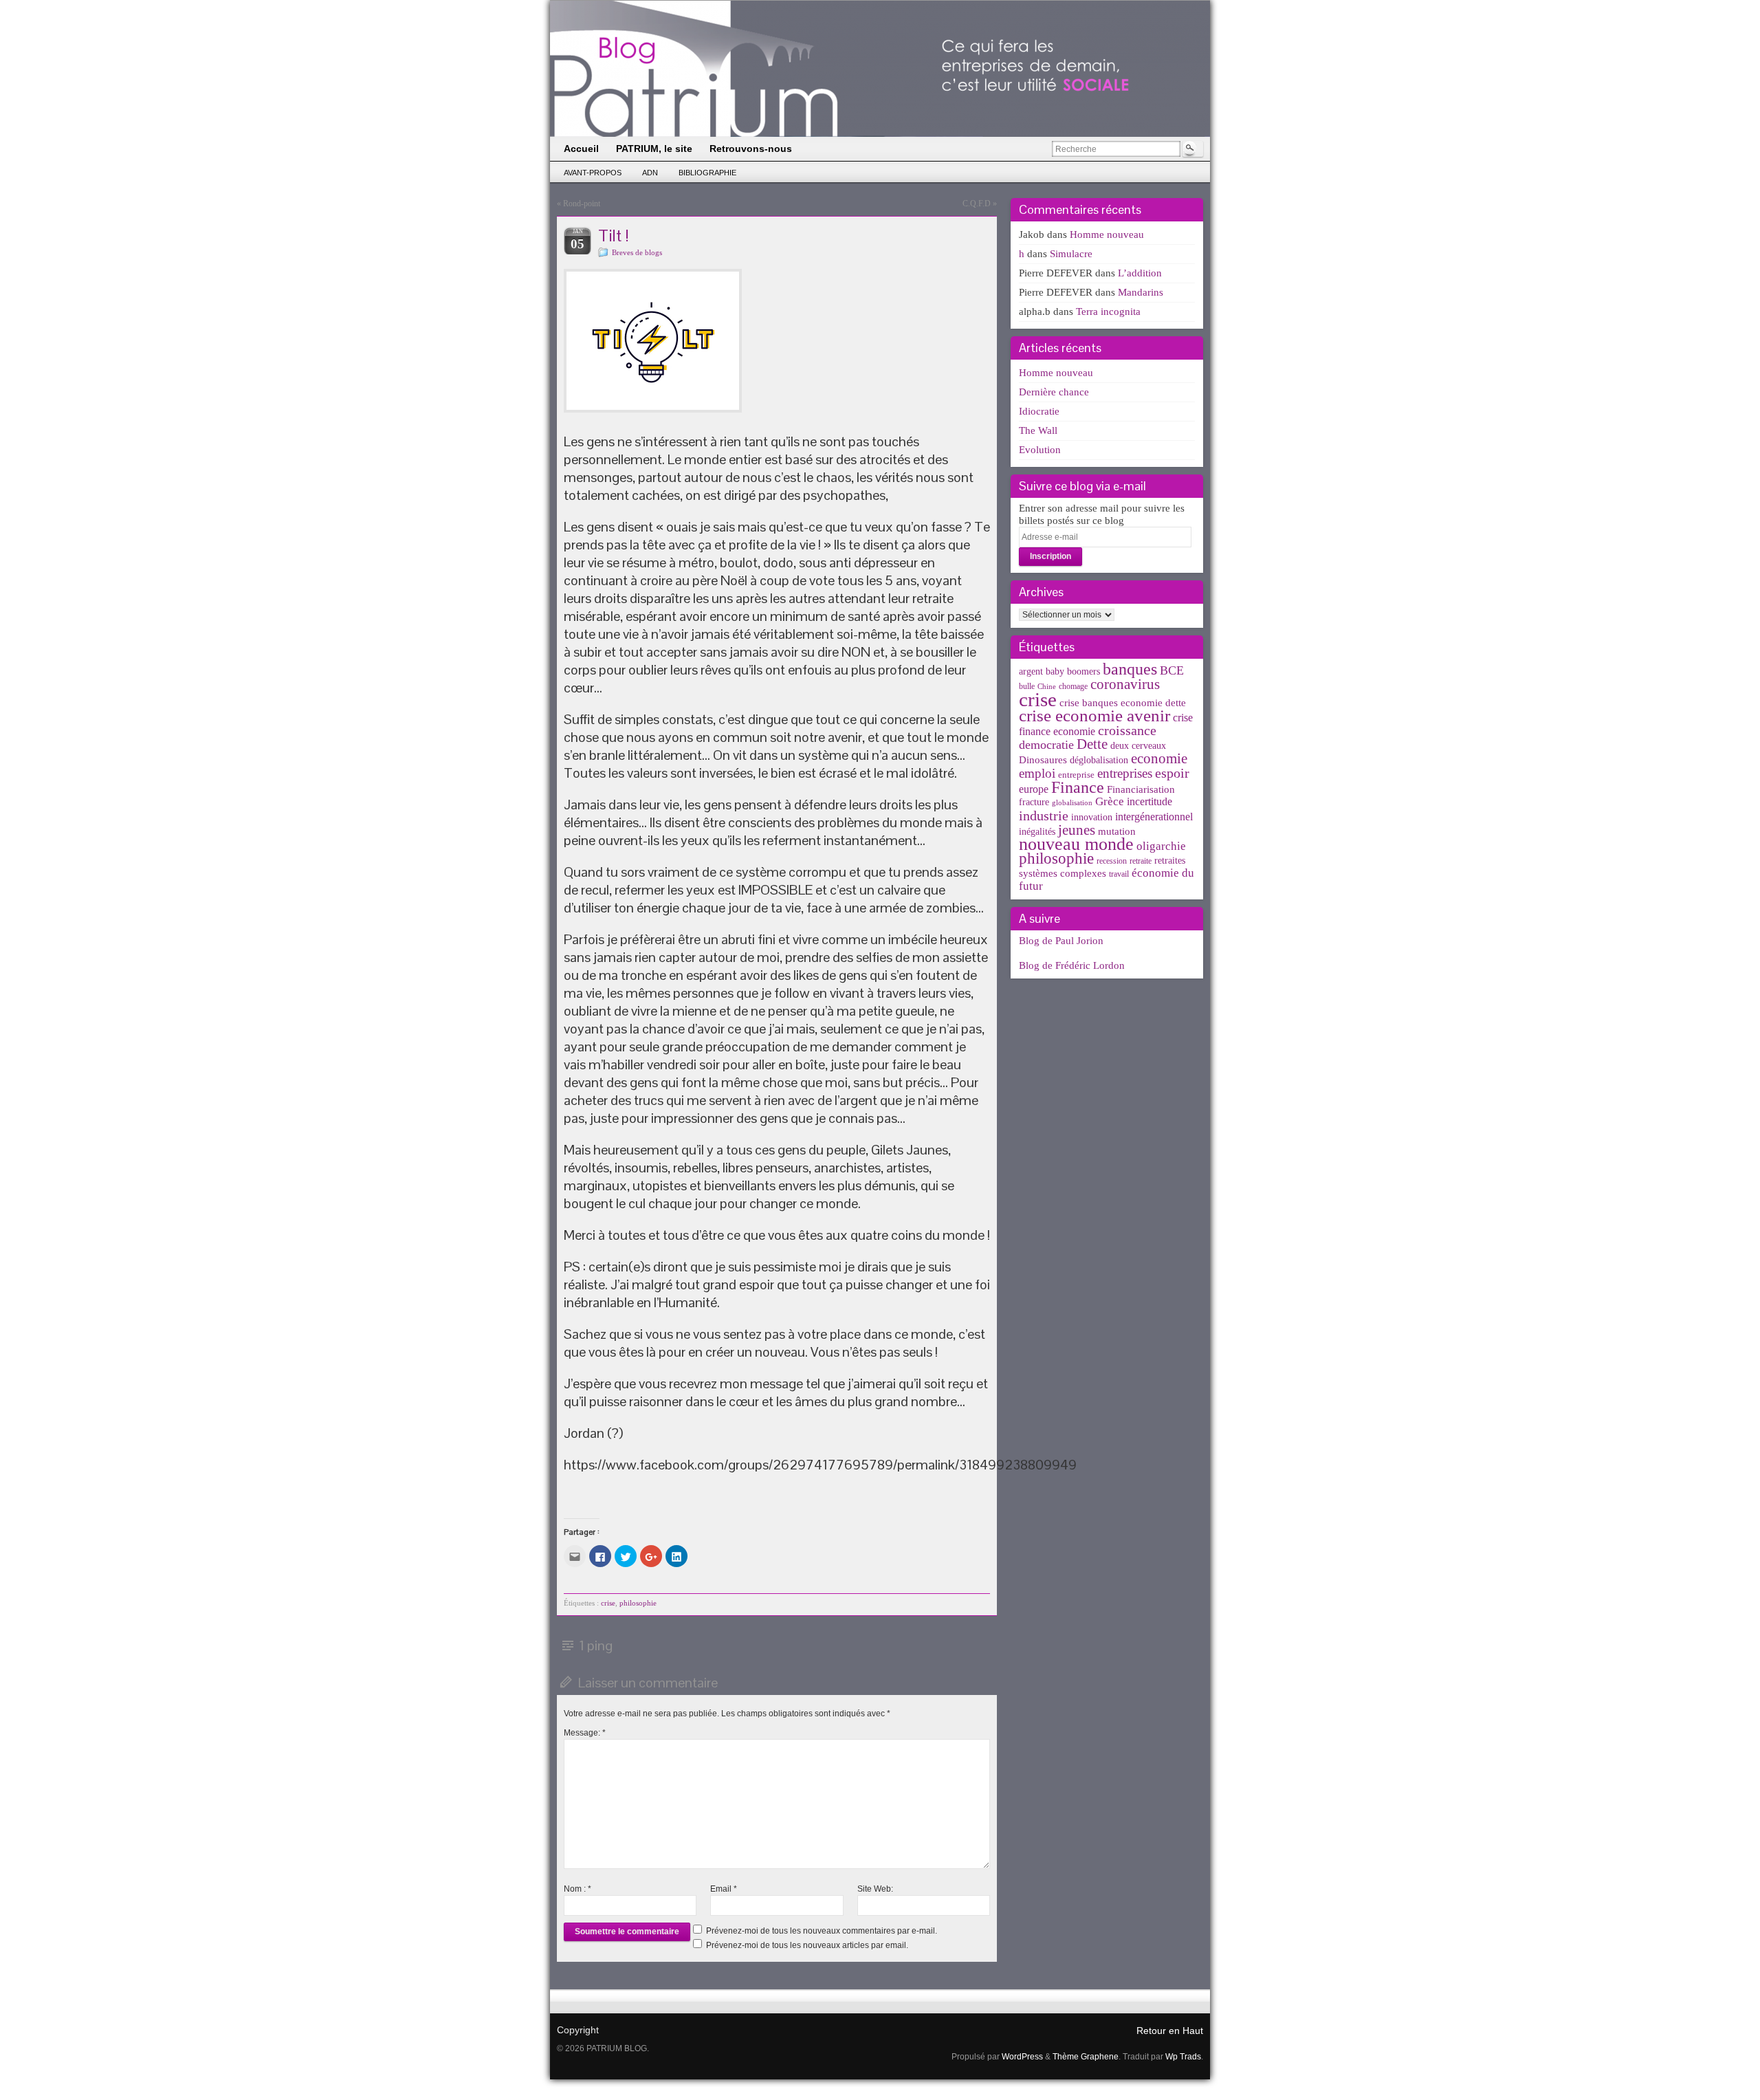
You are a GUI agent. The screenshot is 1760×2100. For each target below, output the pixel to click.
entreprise (1076, 775)
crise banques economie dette (1123, 702)
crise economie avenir (1094, 715)
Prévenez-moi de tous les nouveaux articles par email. (807, 1945)
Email (724, 1889)
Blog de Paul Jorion (1061, 941)
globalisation (1072, 803)
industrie (1044, 816)
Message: (585, 1733)
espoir (1172, 773)
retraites (1170, 861)
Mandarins (1141, 292)
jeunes (1077, 830)
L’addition (1140, 273)
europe (1034, 789)
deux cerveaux (1138, 746)
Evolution (1040, 450)
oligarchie (1161, 846)
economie (1159, 758)
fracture (1034, 802)
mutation (1117, 831)
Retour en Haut (1170, 2031)
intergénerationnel (1154, 817)
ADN (650, 173)
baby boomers (1073, 671)
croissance (1127, 730)
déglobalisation (1099, 760)
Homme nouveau (1107, 234)
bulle (1027, 686)
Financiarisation (1141, 789)
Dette (1092, 744)
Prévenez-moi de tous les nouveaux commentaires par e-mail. (822, 1931)
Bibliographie (707, 173)
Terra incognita (1108, 311)
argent (1031, 671)
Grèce (1110, 801)
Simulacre (1071, 254)
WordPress (1022, 2057)
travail (1119, 874)
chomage (1073, 686)
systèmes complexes (1063, 873)
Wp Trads (1183, 2057)
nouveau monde (1076, 844)
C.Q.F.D (977, 204)
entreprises (1125, 773)
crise (608, 1603)
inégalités (1037, 832)
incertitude (1149, 801)
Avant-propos (593, 173)
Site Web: (875, 1889)
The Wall (1038, 430)
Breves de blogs (637, 252)
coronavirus (1125, 684)
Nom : (577, 1889)
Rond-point (582, 204)
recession (1112, 861)
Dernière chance (1054, 392)
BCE (1172, 670)
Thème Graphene (1086, 2057)
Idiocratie (1039, 411)
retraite (1141, 861)
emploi (1037, 773)
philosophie (638, 1603)
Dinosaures (1043, 760)
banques (1130, 669)
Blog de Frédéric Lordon (1072, 965)
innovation (1092, 817)
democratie (1046, 745)
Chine (1047, 687)
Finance (1078, 787)
